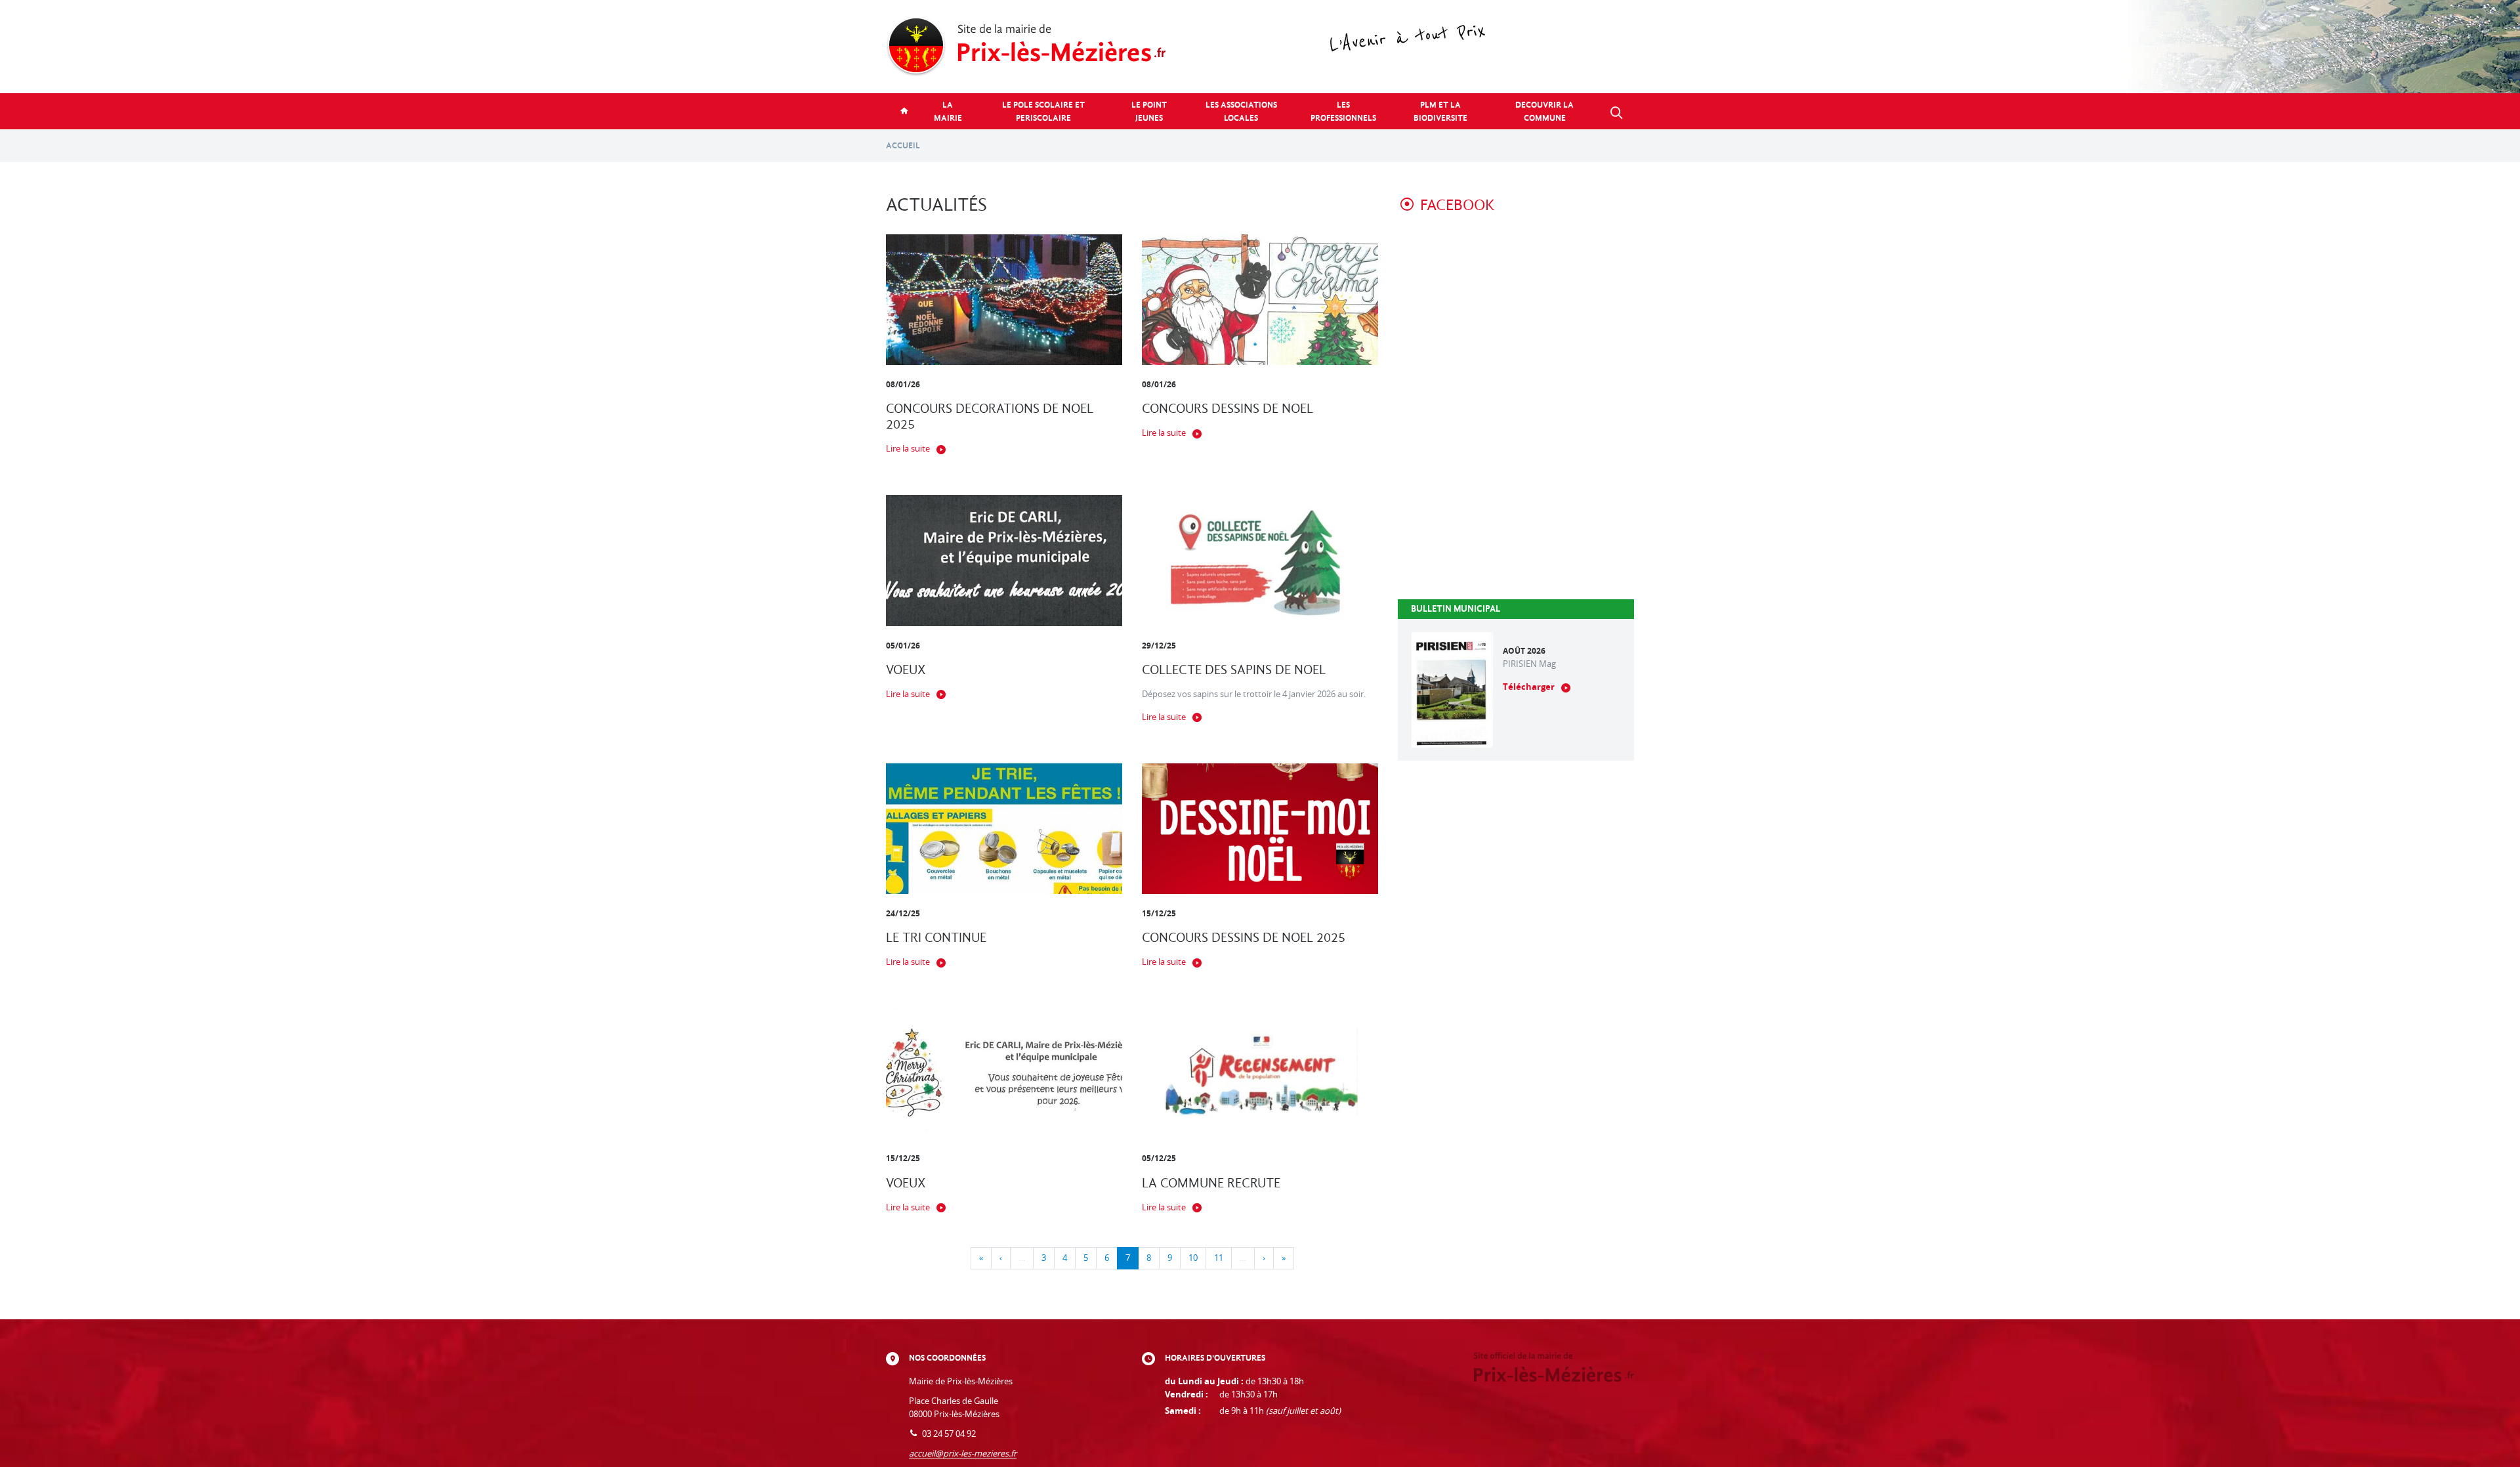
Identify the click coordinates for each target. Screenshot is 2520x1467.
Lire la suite (908, 449)
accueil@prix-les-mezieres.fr (963, 1454)
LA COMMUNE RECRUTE (1211, 1183)
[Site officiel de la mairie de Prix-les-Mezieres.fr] (1260, 47)
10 (1193, 1258)
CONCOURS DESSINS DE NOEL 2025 (1244, 938)
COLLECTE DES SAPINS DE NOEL (1234, 670)
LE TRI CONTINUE (936, 938)
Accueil (903, 145)
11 (1219, 1258)
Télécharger (1529, 687)
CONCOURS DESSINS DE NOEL (1228, 409)
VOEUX (906, 670)
